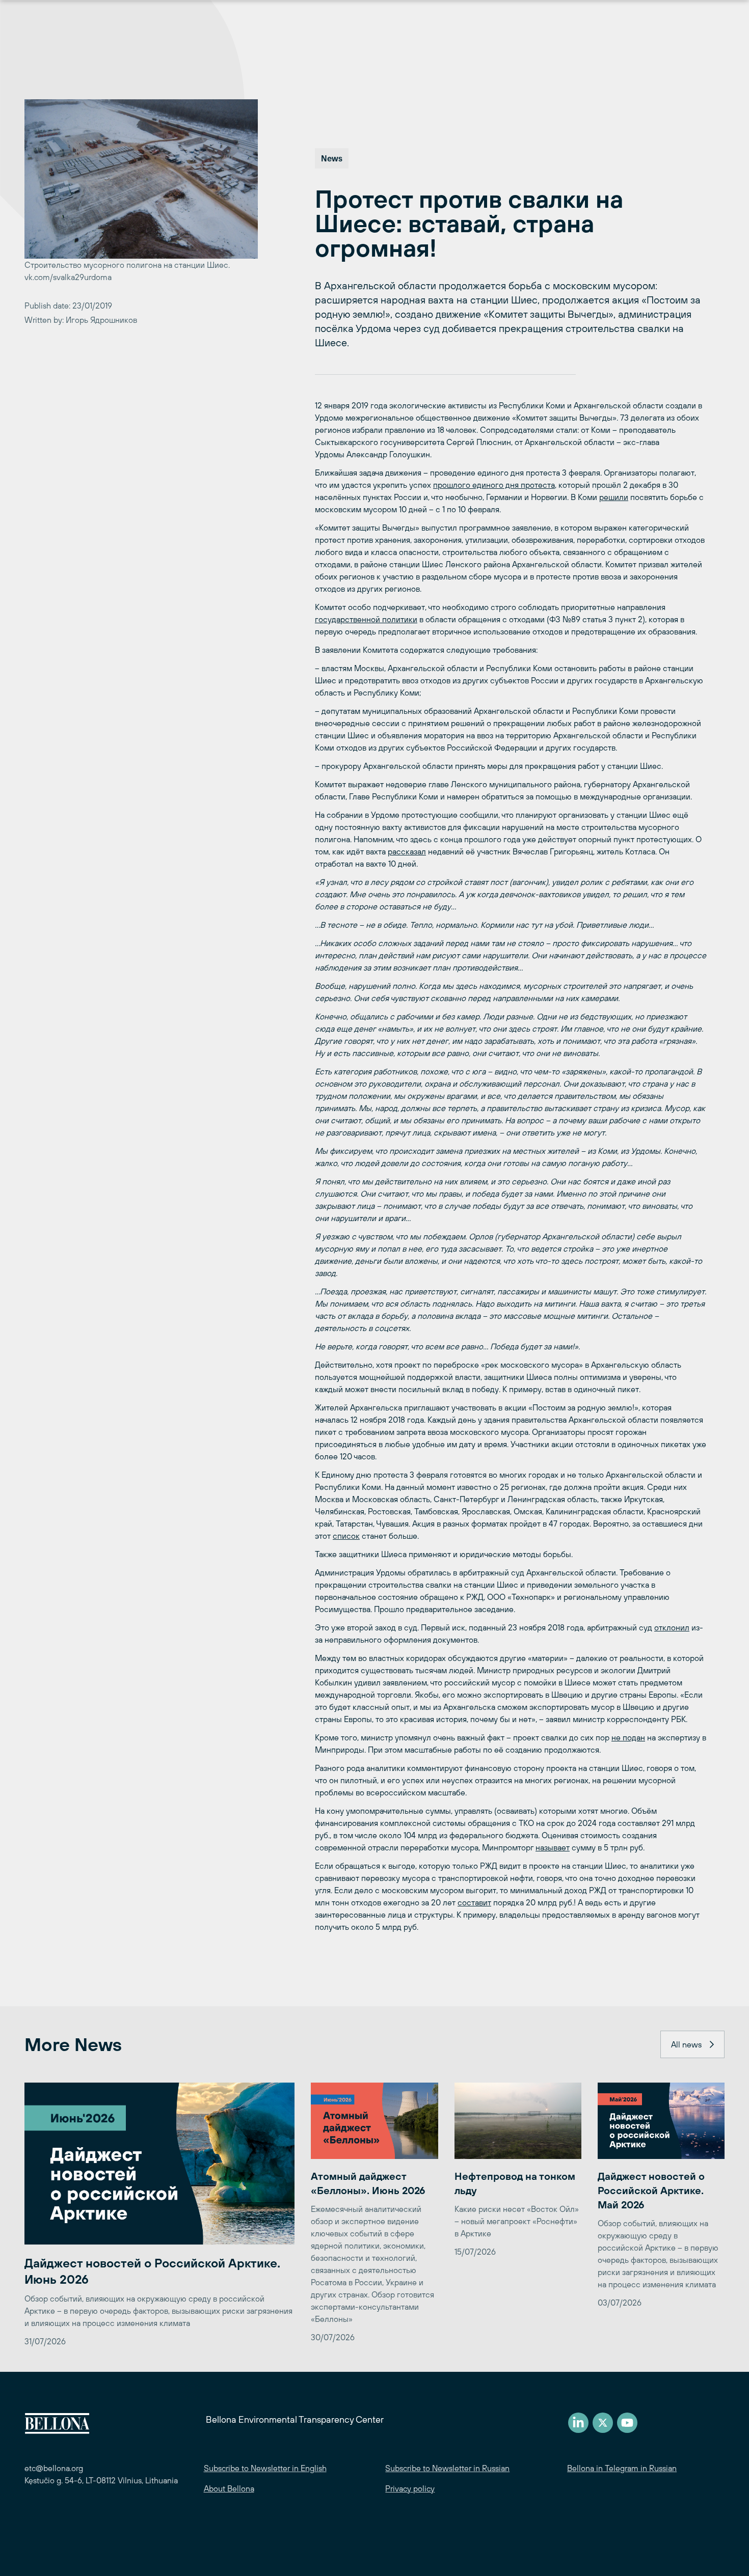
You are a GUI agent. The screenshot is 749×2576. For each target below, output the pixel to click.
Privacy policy (410, 2488)
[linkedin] (578, 2423)
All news (686, 2044)
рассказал (407, 851)
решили (614, 497)
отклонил (672, 1627)
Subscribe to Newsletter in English (265, 2468)
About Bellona (229, 2488)
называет (553, 1847)
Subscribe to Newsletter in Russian (447, 2468)
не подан (628, 1737)
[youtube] (627, 2423)
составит (474, 1902)
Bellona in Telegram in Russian (622, 2468)
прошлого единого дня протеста (494, 485)
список (346, 1536)
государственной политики (366, 619)
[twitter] (603, 2423)
